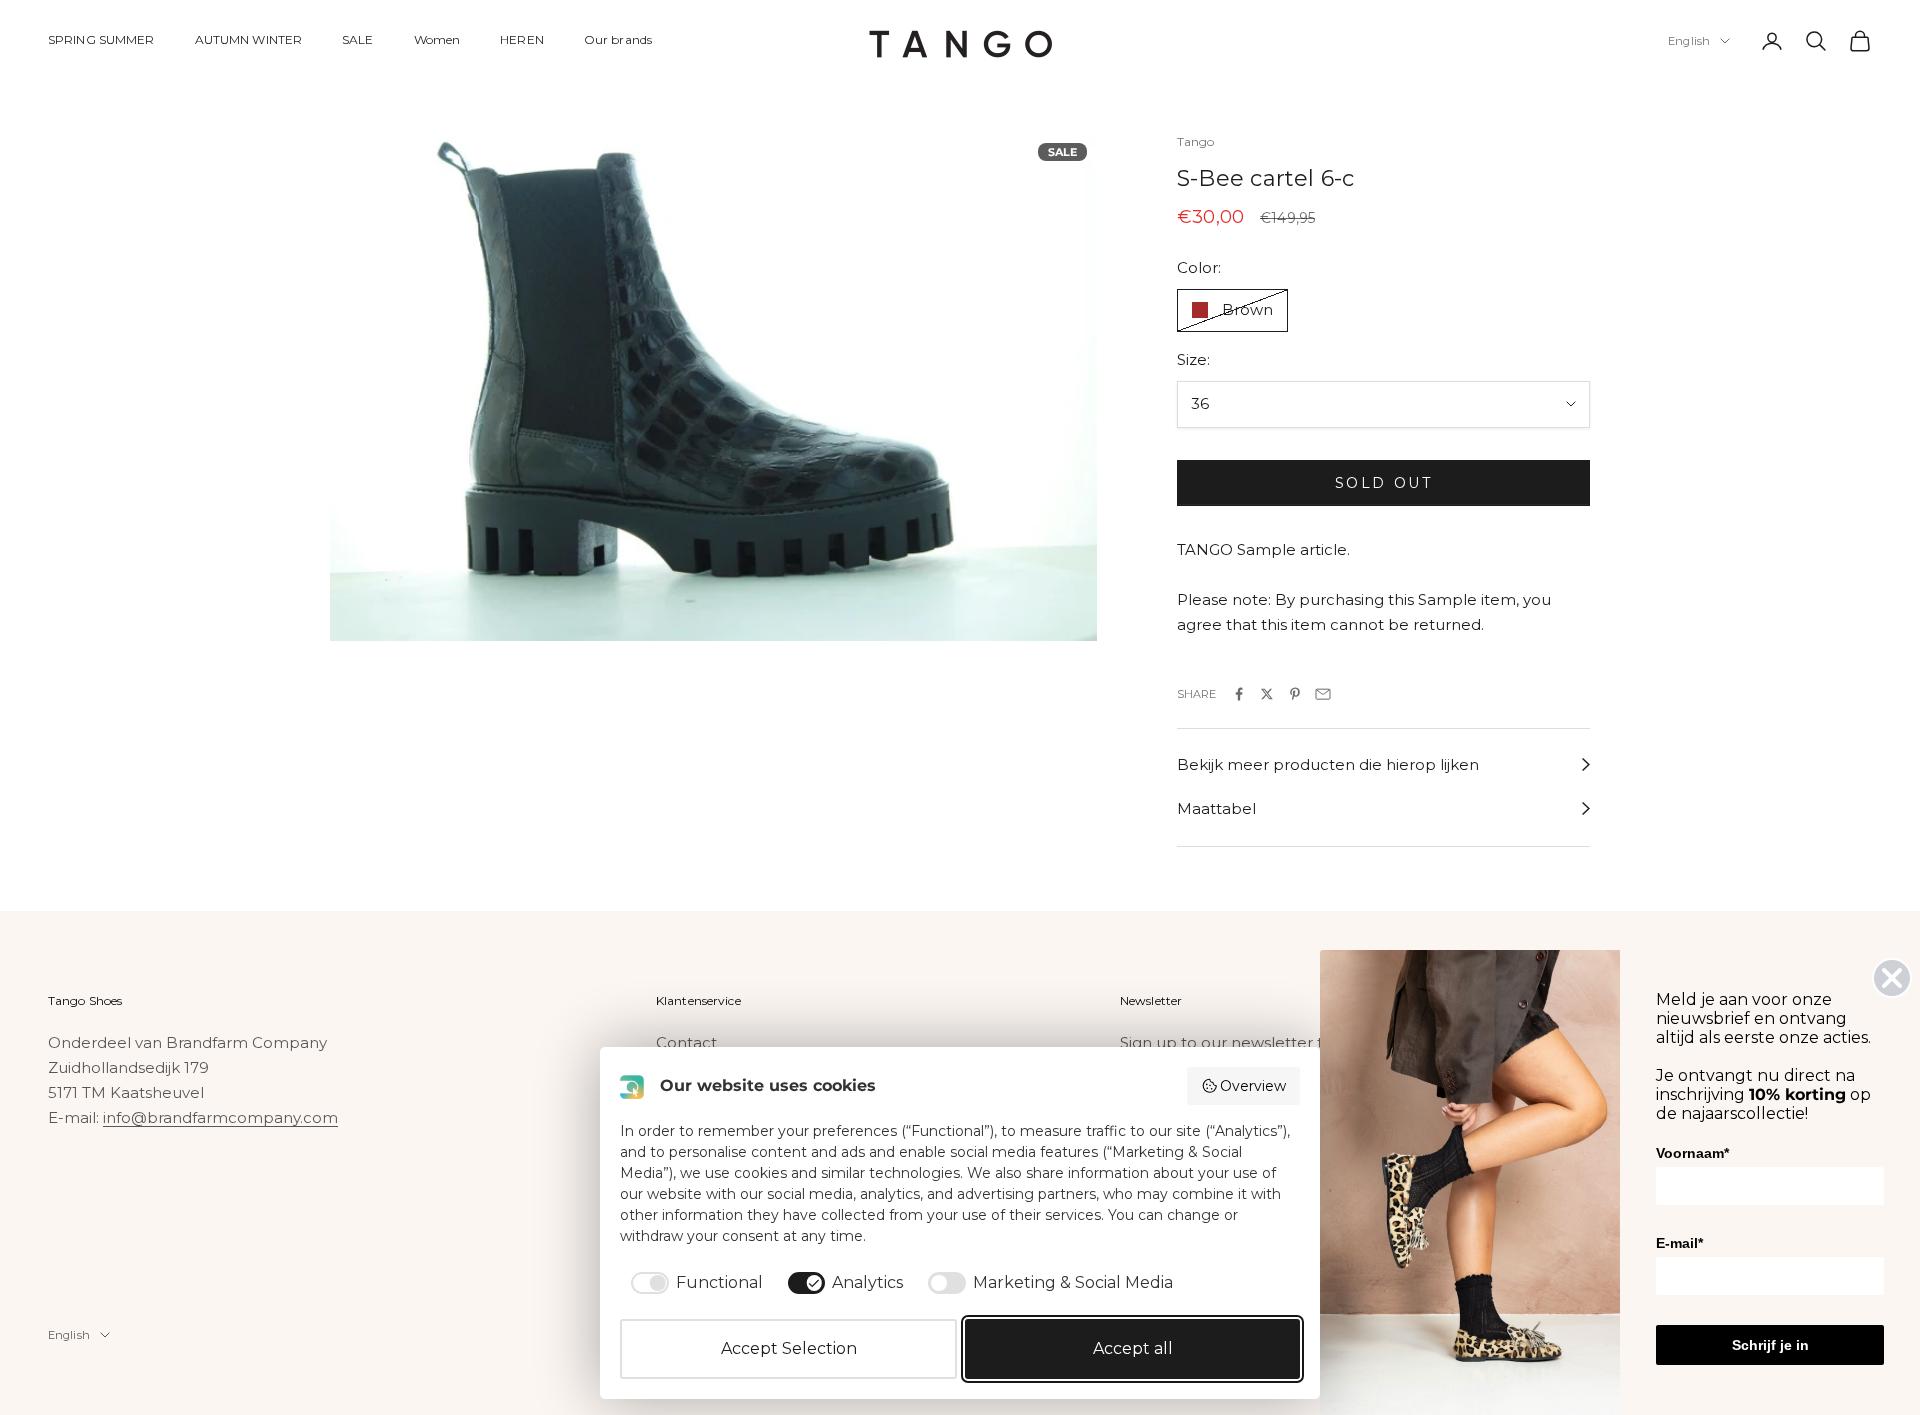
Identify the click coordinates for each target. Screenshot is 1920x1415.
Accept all (1133, 1348)
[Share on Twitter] (1267, 694)
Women (437, 39)
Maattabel (1216, 808)
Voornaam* (1692, 1153)
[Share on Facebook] (1239, 694)
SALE (357, 39)
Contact (686, 1042)
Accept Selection (789, 1348)
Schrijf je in (1770, 1345)
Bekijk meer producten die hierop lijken (1328, 764)
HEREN (522, 39)
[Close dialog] (1892, 978)
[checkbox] (693, 1283)
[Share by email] (1323, 694)
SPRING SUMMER (101, 39)
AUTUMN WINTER (249, 39)
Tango (1196, 141)
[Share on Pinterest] (1295, 694)
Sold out (1383, 483)
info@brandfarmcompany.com (220, 1117)
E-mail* (1679, 1243)
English (1689, 41)
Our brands (618, 39)
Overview (1253, 1086)
